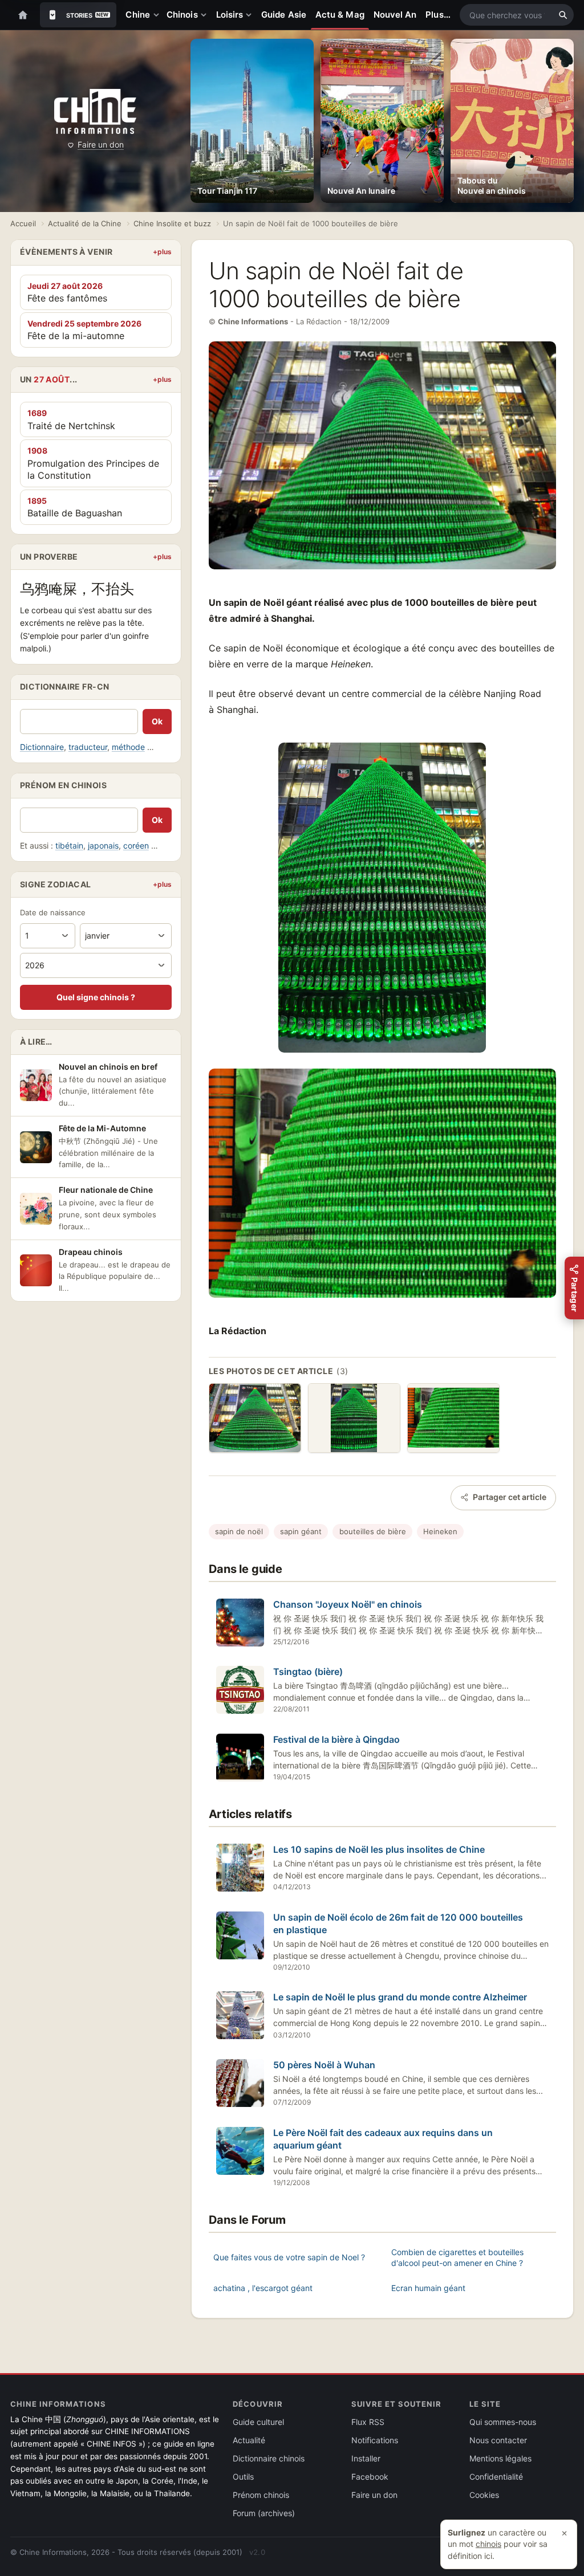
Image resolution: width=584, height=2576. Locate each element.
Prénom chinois (261, 2495)
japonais (103, 845)
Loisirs (230, 15)
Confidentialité (496, 2477)
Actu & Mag (340, 15)
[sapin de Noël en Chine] (354, 1418)
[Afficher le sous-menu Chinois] (206, 15)
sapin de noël (239, 1531)
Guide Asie (284, 15)
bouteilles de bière (373, 1531)
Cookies (484, 2495)
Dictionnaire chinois (269, 2458)
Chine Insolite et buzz (172, 223)
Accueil (23, 223)
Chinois (182, 15)
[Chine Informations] (95, 111)
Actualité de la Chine (85, 223)
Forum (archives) (264, 2513)
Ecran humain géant (428, 2288)
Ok (157, 721)
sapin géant (301, 1531)
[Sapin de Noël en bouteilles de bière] (255, 1418)
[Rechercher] (563, 15)
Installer (366, 2458)
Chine (137, 15)
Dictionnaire (42, 747)
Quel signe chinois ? (96, 997)
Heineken (440, 1531)
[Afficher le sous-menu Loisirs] (251, 15)
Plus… (438, 15)
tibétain (69, 845)
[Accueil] (23, 15)
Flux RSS (368, 2422)
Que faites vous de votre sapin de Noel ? (289, 2257)
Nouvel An (395, 15)
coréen (136, 845)
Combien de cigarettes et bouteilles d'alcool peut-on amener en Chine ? (457, 2258)
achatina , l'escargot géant (263, 2288)
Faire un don (101, 144)
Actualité (249, 2440)
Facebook (370, 2477)
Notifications (375, 2440)
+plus (162, 252)
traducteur (88, 747)
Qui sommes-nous (503, 2422)
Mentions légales (500, 2458)
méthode (128, 747)
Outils (243, 2477)
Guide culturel (258, 2422)
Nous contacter (498, 2440)
